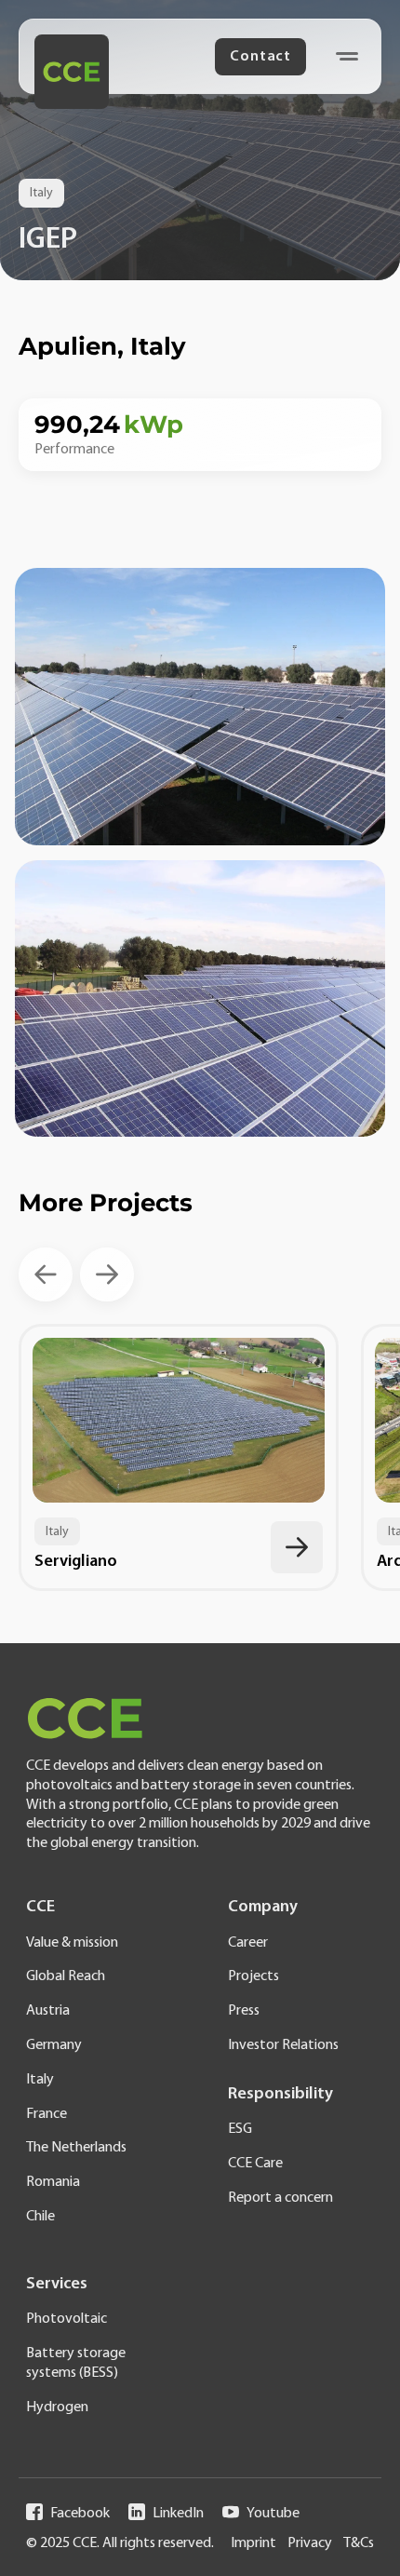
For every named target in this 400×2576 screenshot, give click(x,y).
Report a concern (280, 2198)
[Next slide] (107, 1275)
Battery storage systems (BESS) (76, 2363)
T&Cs (359, 2543)
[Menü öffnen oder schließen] (347, 56)
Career (248, 1943)
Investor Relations (283, 2045)
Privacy (310, 2543)
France (47, 2114)
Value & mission (72, 1943)
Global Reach (66, 1976)
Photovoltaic (67, 2319)
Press (244, 2011)
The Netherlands (76, 2148)
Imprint (253, 2543)
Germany (54, 2045)
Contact (260, 57)
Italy (40, 2080)
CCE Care (255, 2164)
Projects (253, 1976)
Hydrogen (57, 2407)
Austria (48, 2011)
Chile (40, 2217)
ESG (240, 2129)
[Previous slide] (46, 1275)
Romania (53, 2182)
